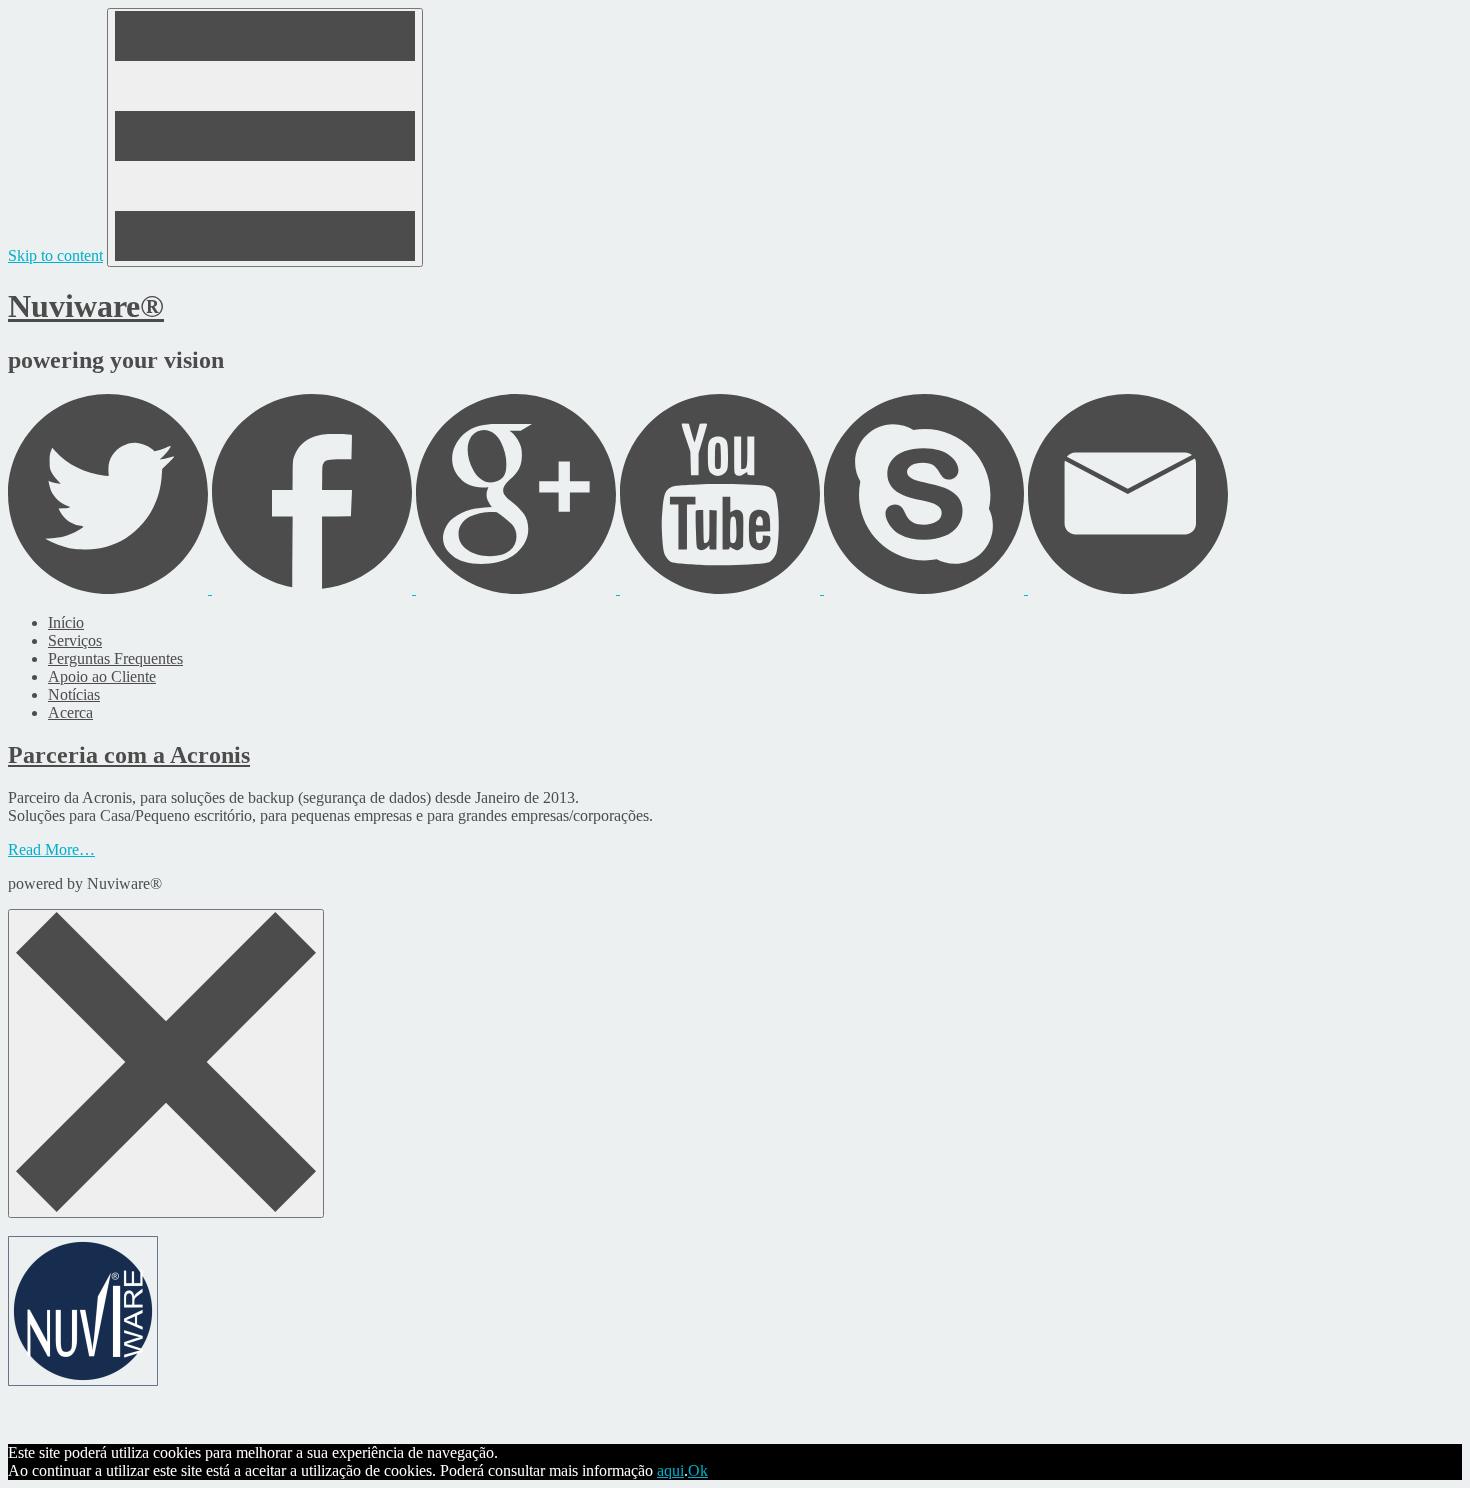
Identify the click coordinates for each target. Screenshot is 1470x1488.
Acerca (70, 712)
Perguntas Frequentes (115, 658)
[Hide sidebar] (166, 1063)
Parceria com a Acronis (129, 755)
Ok (698, 1470)
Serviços (75, 640)
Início (66, 622)
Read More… (51, 849)
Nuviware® (86, 306)
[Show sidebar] (265, 137)
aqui (670, 1470)
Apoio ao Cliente (102, 676)
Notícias (74, 694)
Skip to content (55, 255)
